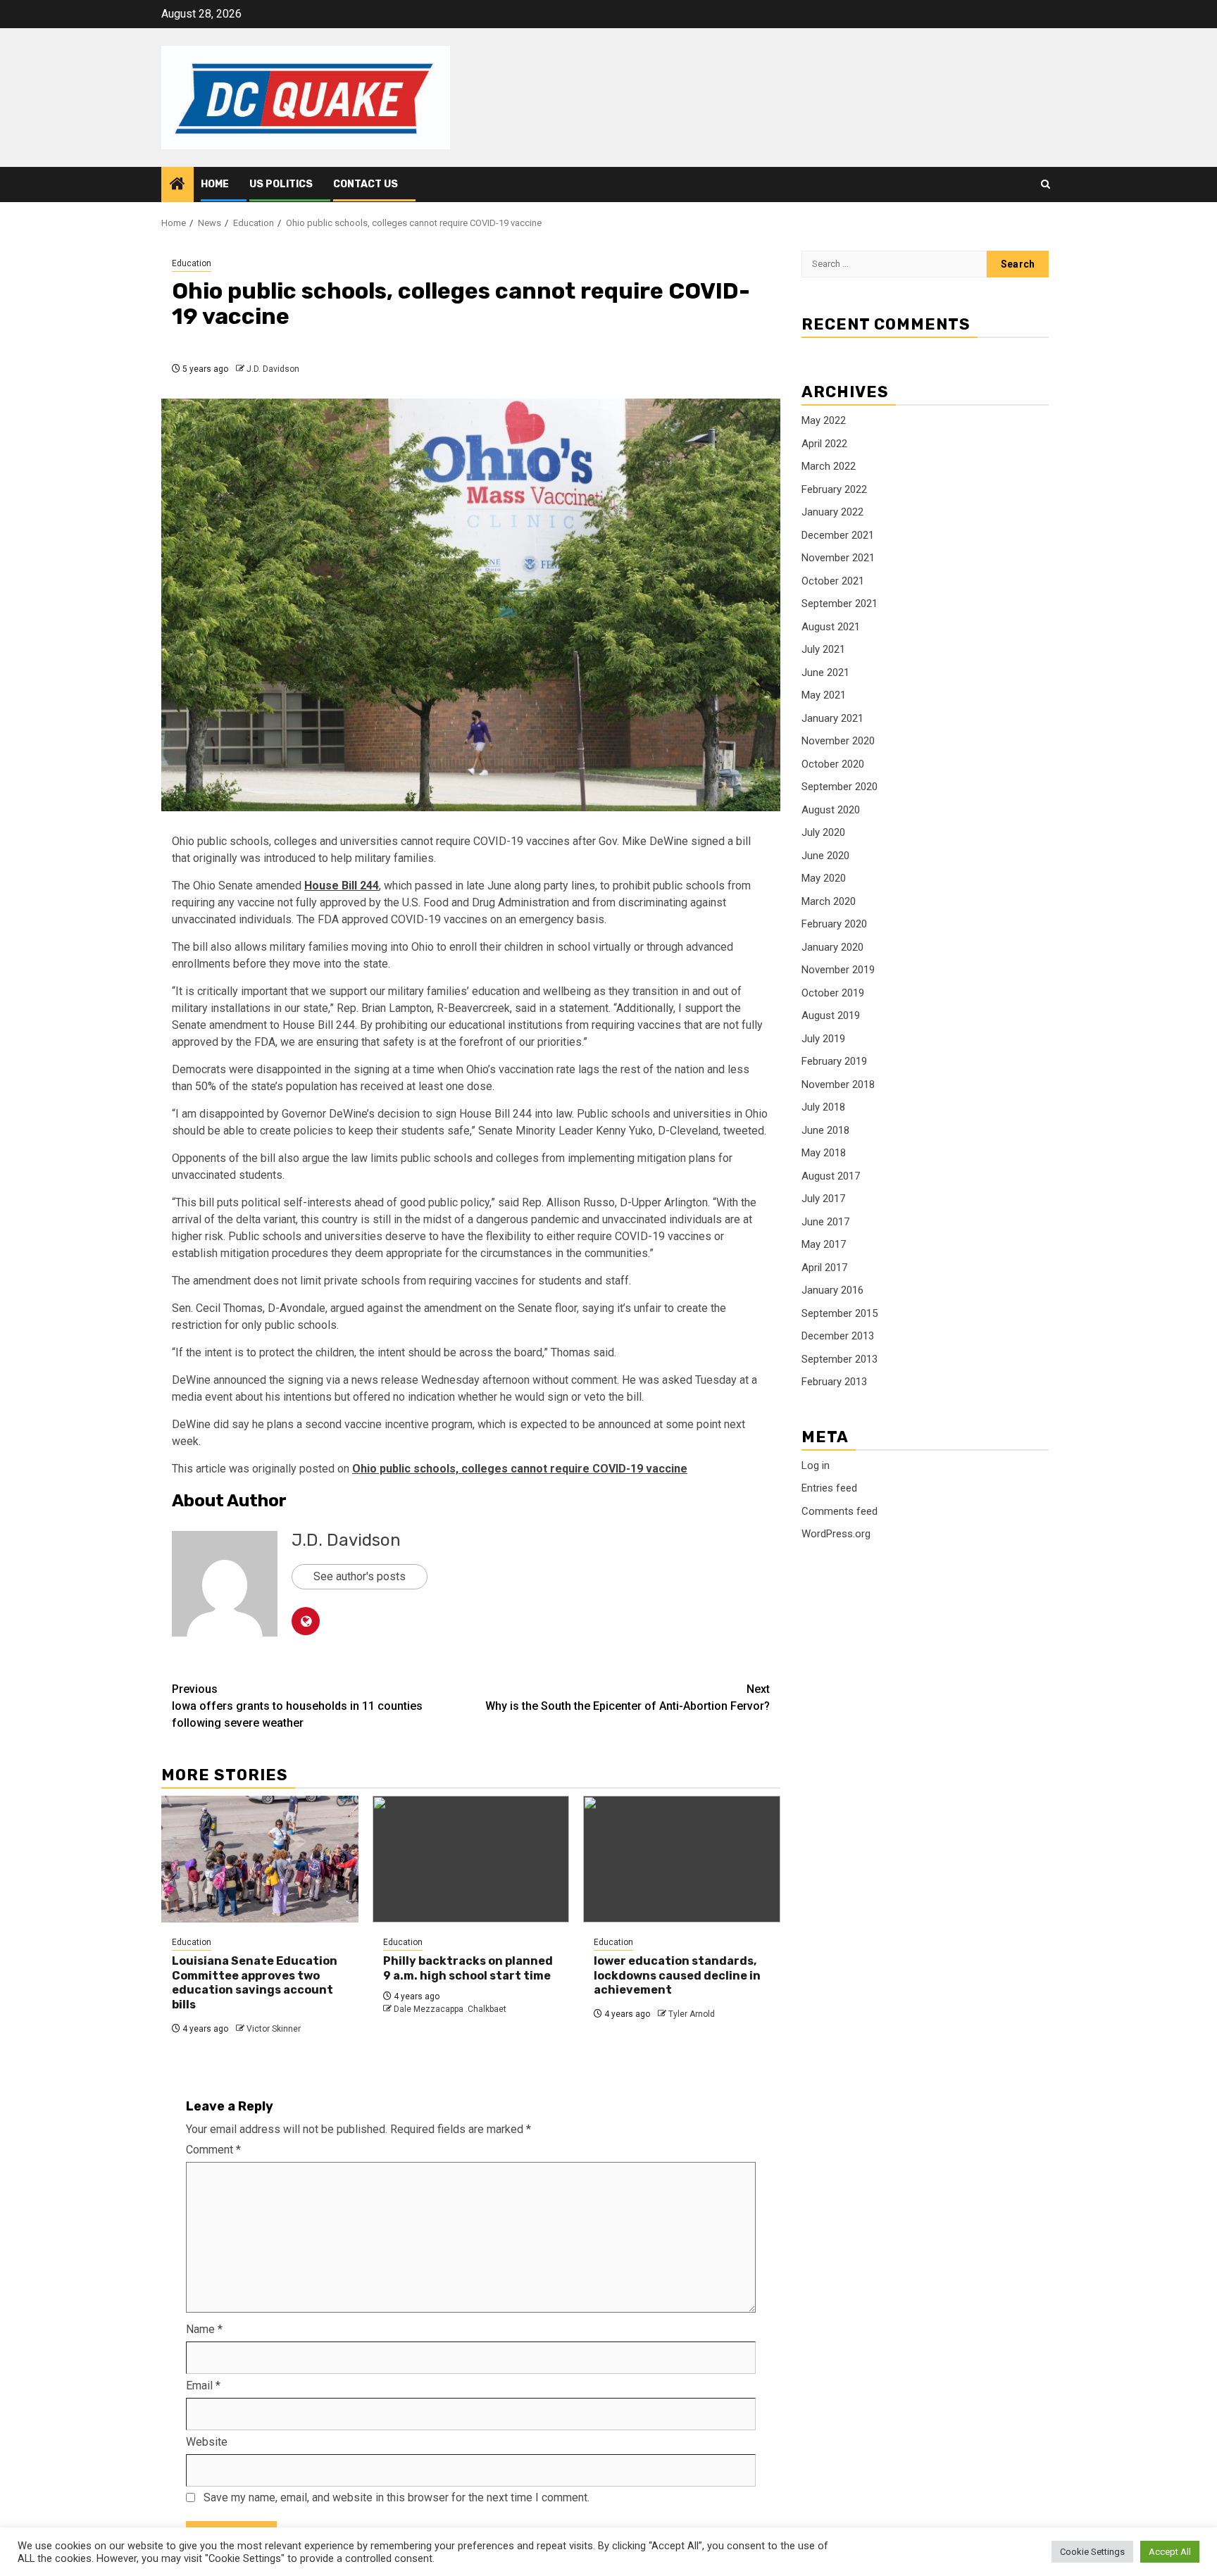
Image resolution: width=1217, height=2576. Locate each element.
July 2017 (823, 1199)
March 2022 (829, 467)
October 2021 (833, 581)
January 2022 (832, 513)
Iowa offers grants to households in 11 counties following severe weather (297, 1706)
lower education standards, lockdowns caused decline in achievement (677, 1976)
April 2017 (824, 1268)
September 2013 (840, 1359)
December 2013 (838, 1337)
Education (192, 263)
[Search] (1046, 185)
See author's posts (360, 1576)
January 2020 (832, 947)
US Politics (281, 184)
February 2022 (834, 489)
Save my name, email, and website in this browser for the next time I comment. (397, 2497)
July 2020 (823, 833)
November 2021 (838, 558)
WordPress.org (836, 1534)
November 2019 (838, 970)
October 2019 (833, 993)
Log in (816, 1465)
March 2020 (829, 901)
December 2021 (838, 535)
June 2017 (825, 1222)
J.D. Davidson (273, 369)
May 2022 (824, 421)
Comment (213, 2150)
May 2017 (824, 1245)
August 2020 (831, 810)
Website (207, 2442)
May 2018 (824, 1153)
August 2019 (831, 1016)
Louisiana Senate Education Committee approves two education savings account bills (255, 1983)
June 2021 (825, 673)
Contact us (366, 184)
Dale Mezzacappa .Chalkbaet (450, 2009)
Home (215, 184)
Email (203, 2386)
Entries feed (829, 1489)
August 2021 (831, 627)
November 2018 (838, 1084)
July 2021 (823, 650)
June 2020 (825, 856)
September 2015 (840, 1313)
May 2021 (824, 696)
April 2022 (824, 444)
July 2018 (823, 1108)
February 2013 (834, 1382)
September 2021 (840, 604)
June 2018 (825, 1130)
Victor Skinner (274, 2029)
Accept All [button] (1170, 2552)
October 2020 (833, 764)
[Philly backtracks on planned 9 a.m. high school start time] (471, 1859)
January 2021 (832, 718)
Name (204, 2329)
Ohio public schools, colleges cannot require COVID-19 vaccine (520, 1469)
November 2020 (838, 742)
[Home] (177, 185)
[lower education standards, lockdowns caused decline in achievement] (682, 1859)
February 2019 (834, 1062)
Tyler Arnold (692, 2014)
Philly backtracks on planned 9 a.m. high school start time (468, 1968)
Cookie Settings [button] (1092, 2552)
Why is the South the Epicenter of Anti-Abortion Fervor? (628, 1697)
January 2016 (832, 1291)
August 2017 (831, 1176)
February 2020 (834, 925)
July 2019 (823, 1039)
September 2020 (840, 787)
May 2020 (824, 879)
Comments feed (840, 1511)
